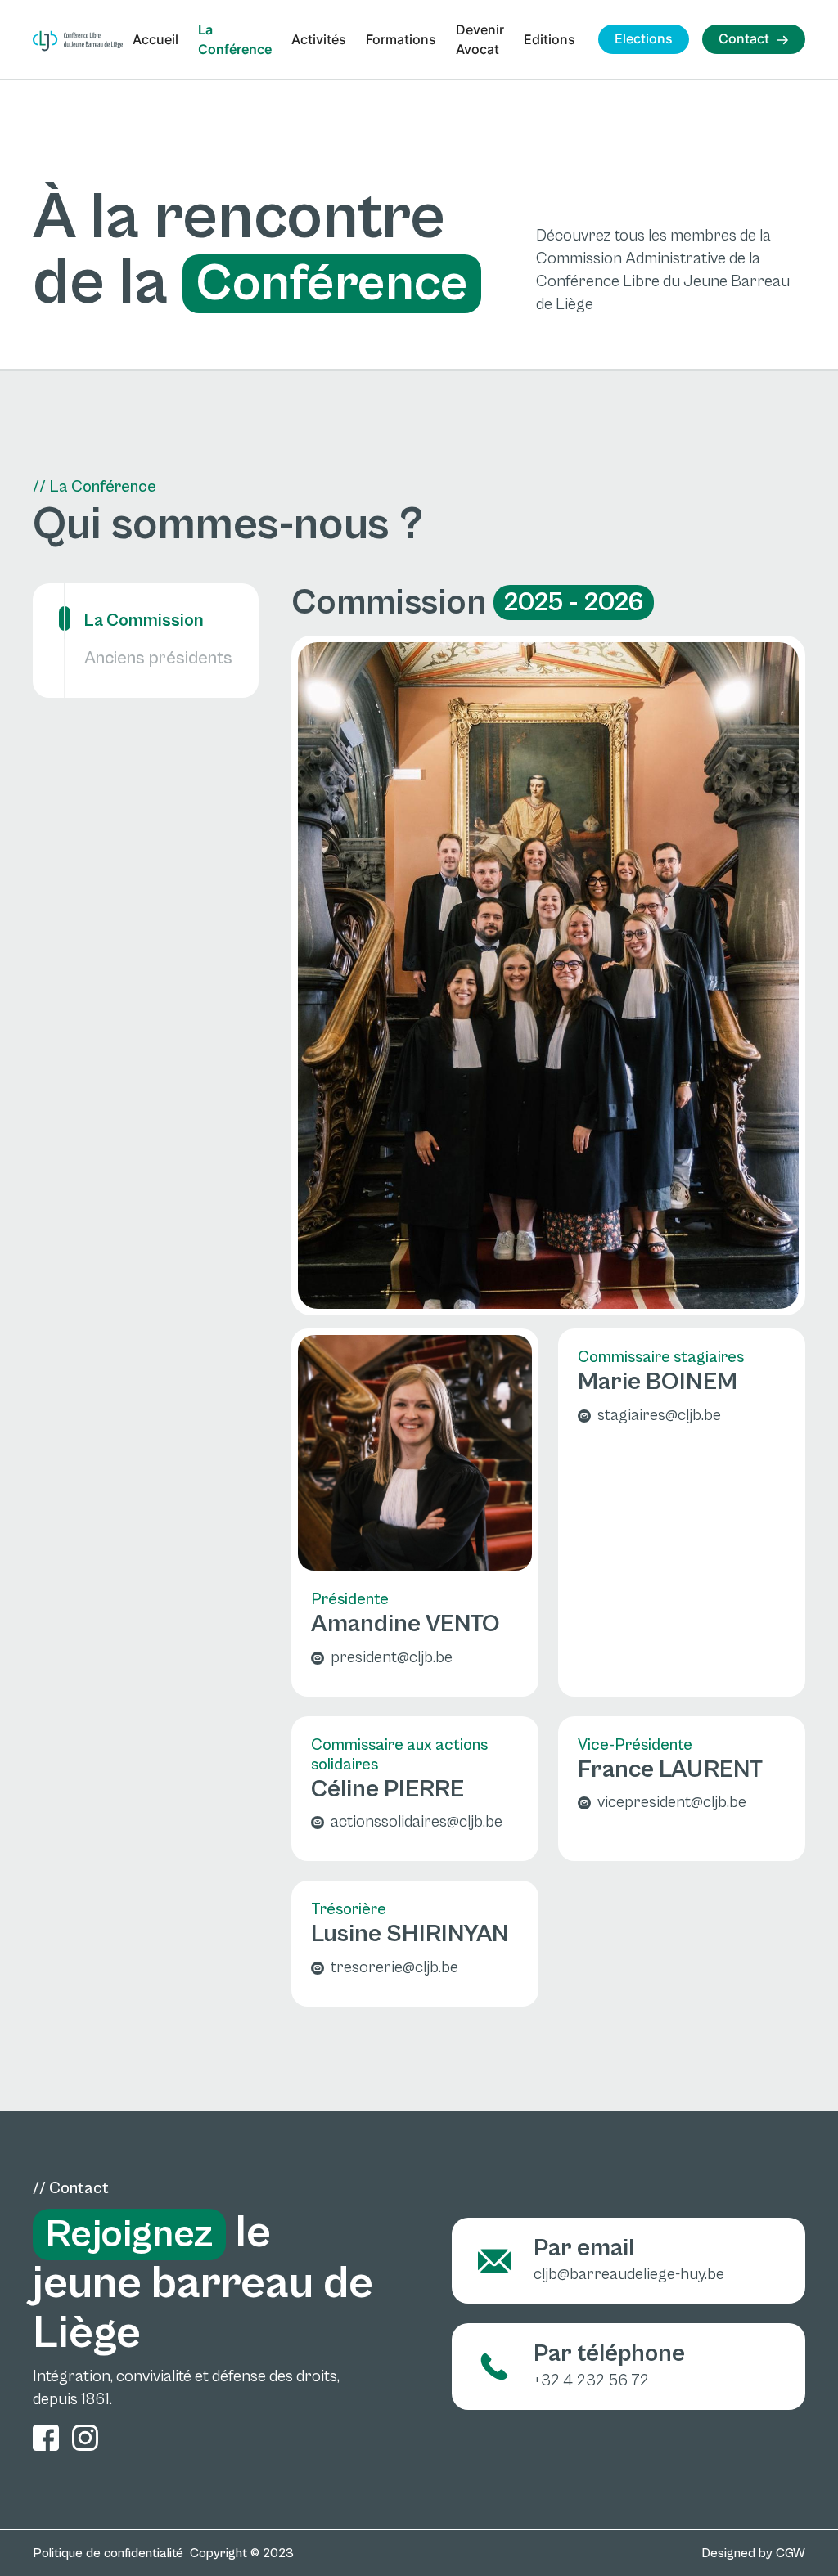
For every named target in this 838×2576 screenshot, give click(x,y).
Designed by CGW (753, 2553)
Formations (401, 39)
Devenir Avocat (480, 39)
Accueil (155, 39)
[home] (78, 41)
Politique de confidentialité (108, 2553)
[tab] (146, 611)
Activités (319, 39)
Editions (550, 39)
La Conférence (235, 39)
